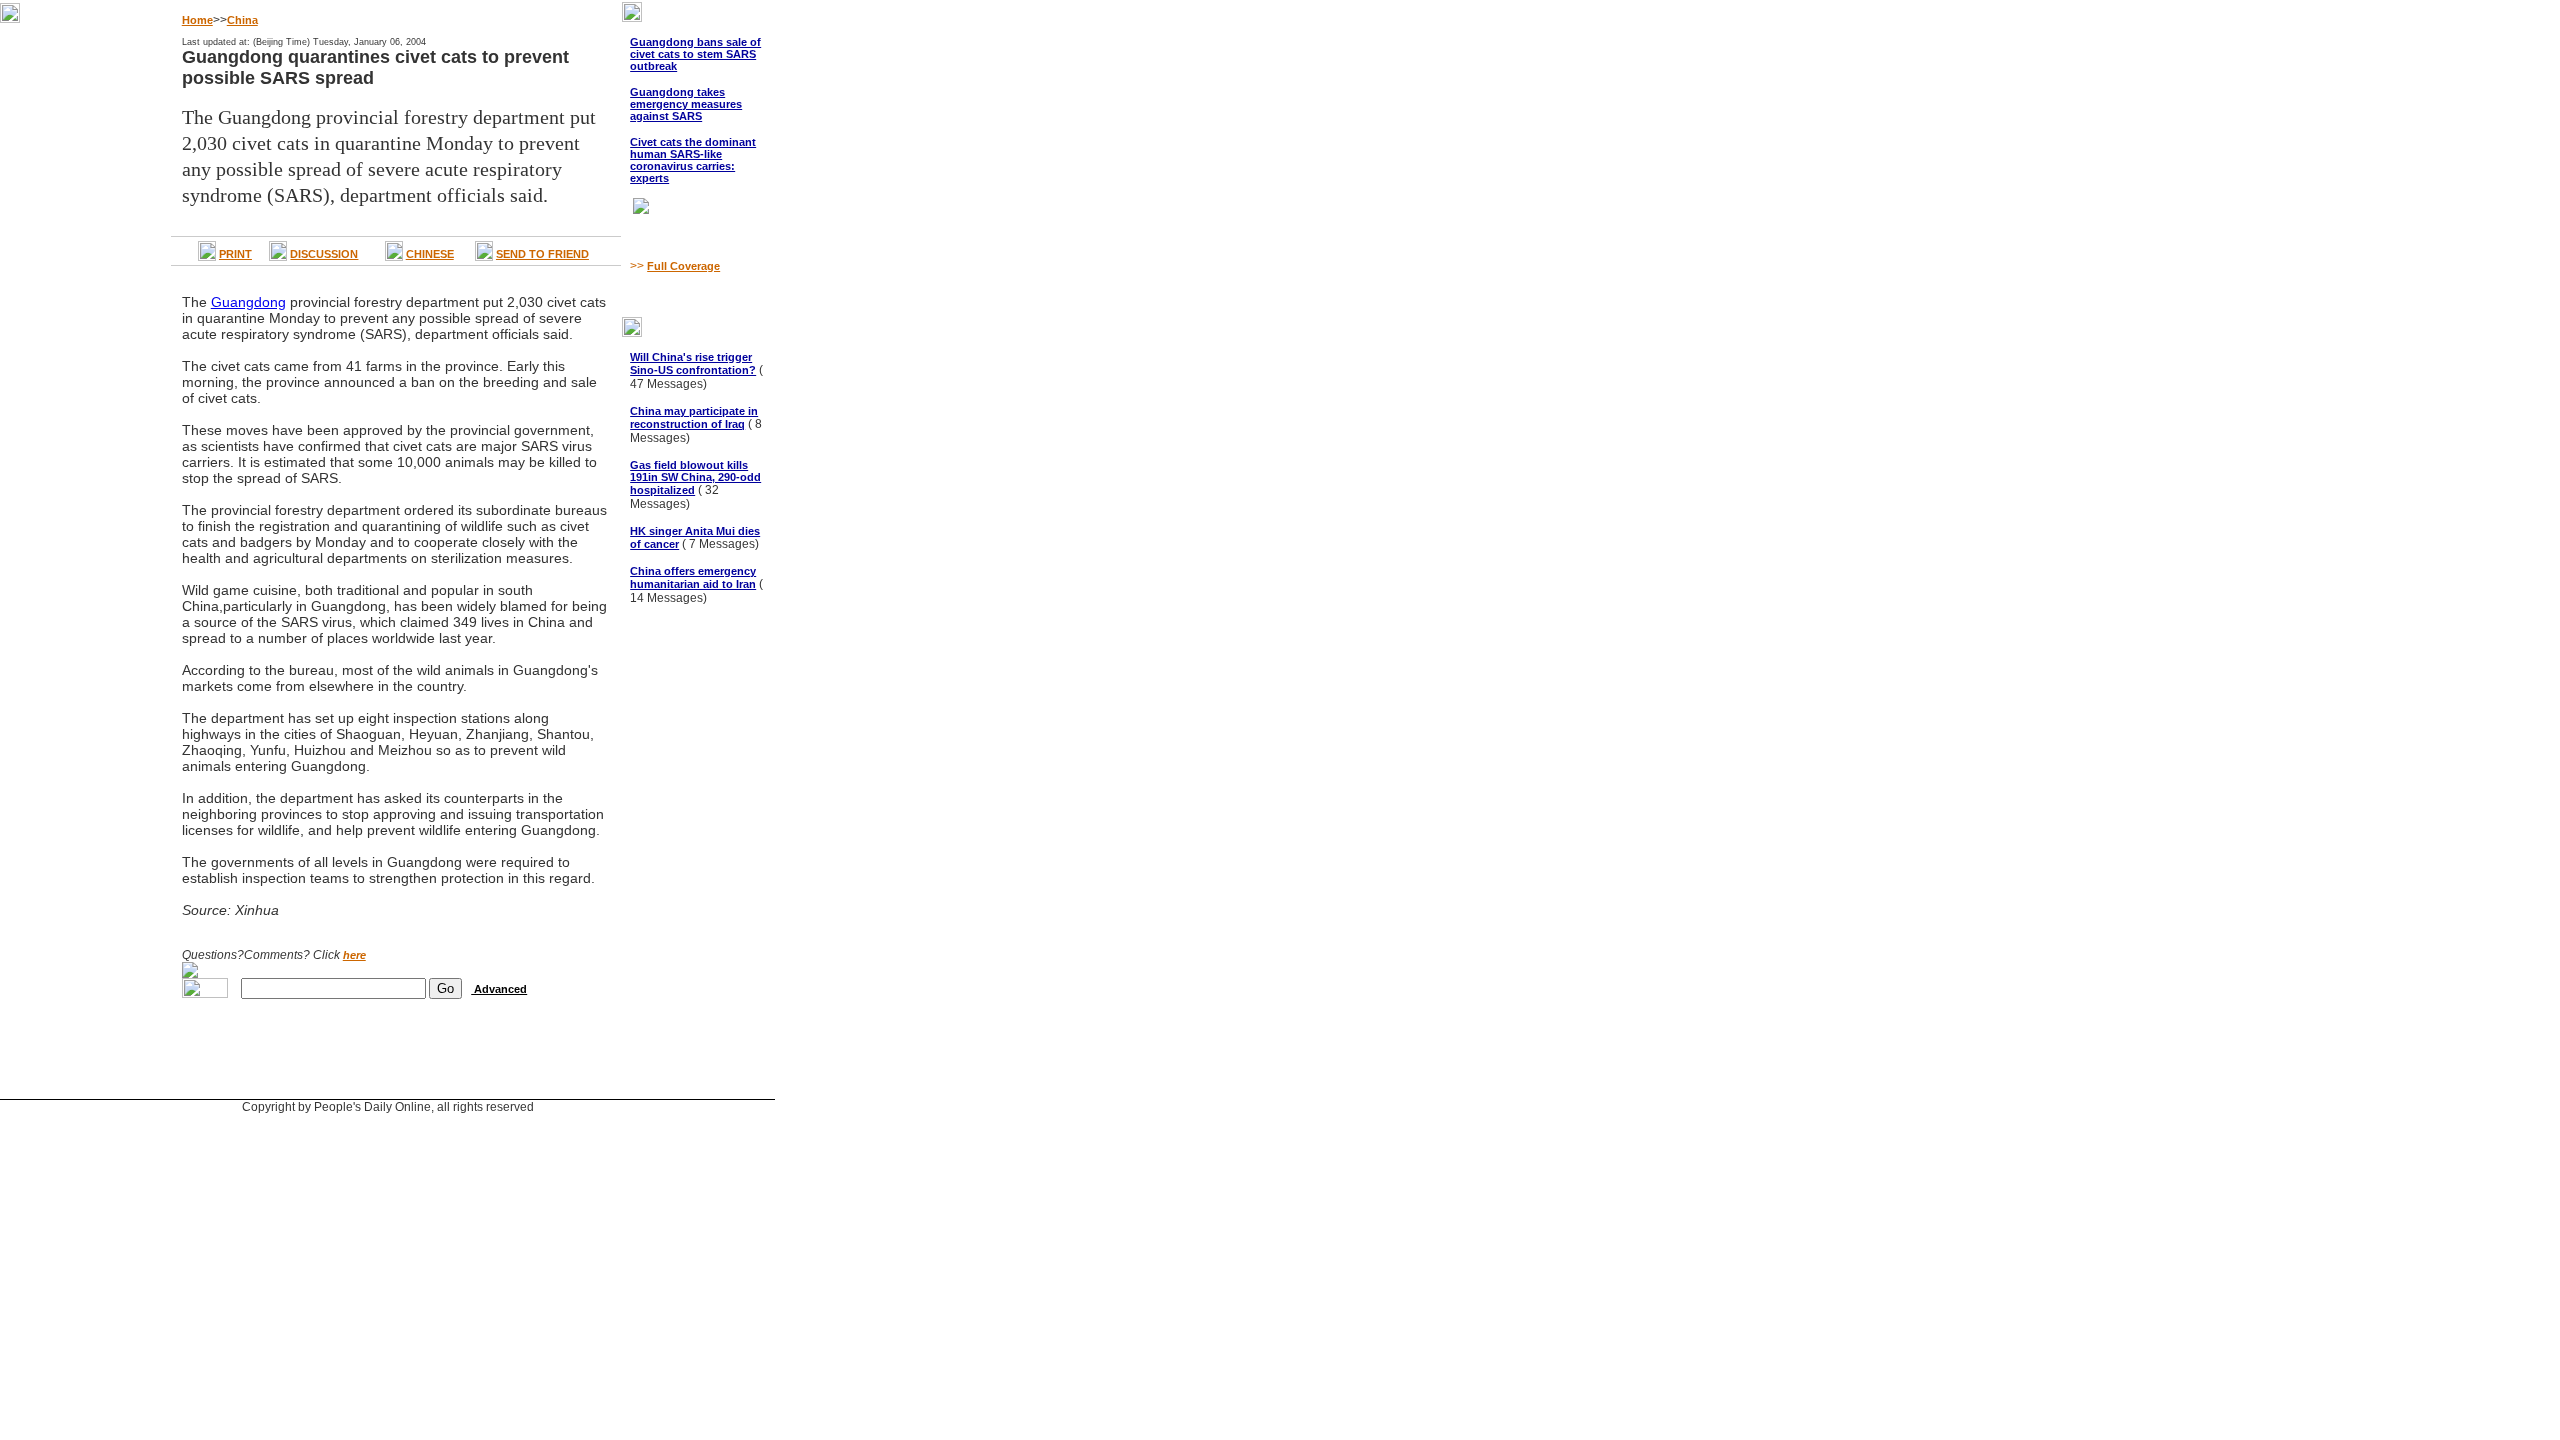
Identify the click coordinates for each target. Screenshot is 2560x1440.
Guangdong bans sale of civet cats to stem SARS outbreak (695, 54)
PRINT (235, 254)
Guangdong (248, 302)
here (354, 955)
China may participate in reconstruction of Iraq (694, 417)
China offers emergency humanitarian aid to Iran (693, 577)
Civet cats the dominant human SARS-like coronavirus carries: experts (693, 160)
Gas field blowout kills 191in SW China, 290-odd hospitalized (695, 477)
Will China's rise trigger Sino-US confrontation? (693, 363)
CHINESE (430, 254)
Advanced (499, 989)
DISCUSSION (324, 254)
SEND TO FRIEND (542, 254)
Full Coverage (683, 266)
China (242, 20)
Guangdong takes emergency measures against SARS (686, 104)
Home (197, 20)
